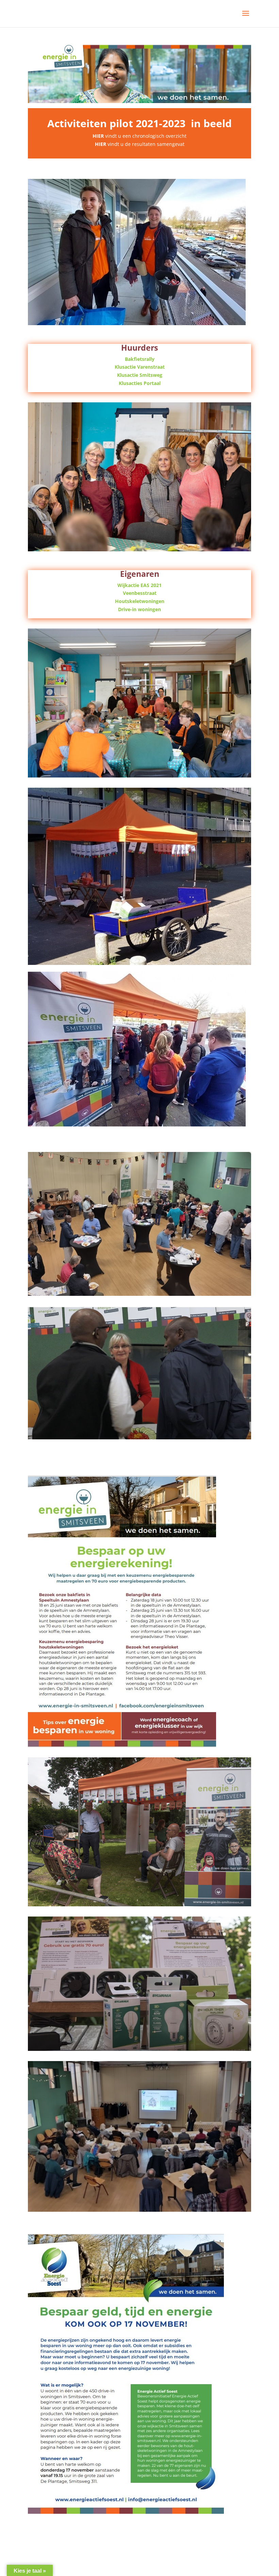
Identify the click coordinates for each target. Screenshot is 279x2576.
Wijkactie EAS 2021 (139, 585)
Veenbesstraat (140, 593)
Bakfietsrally (140, 359)
